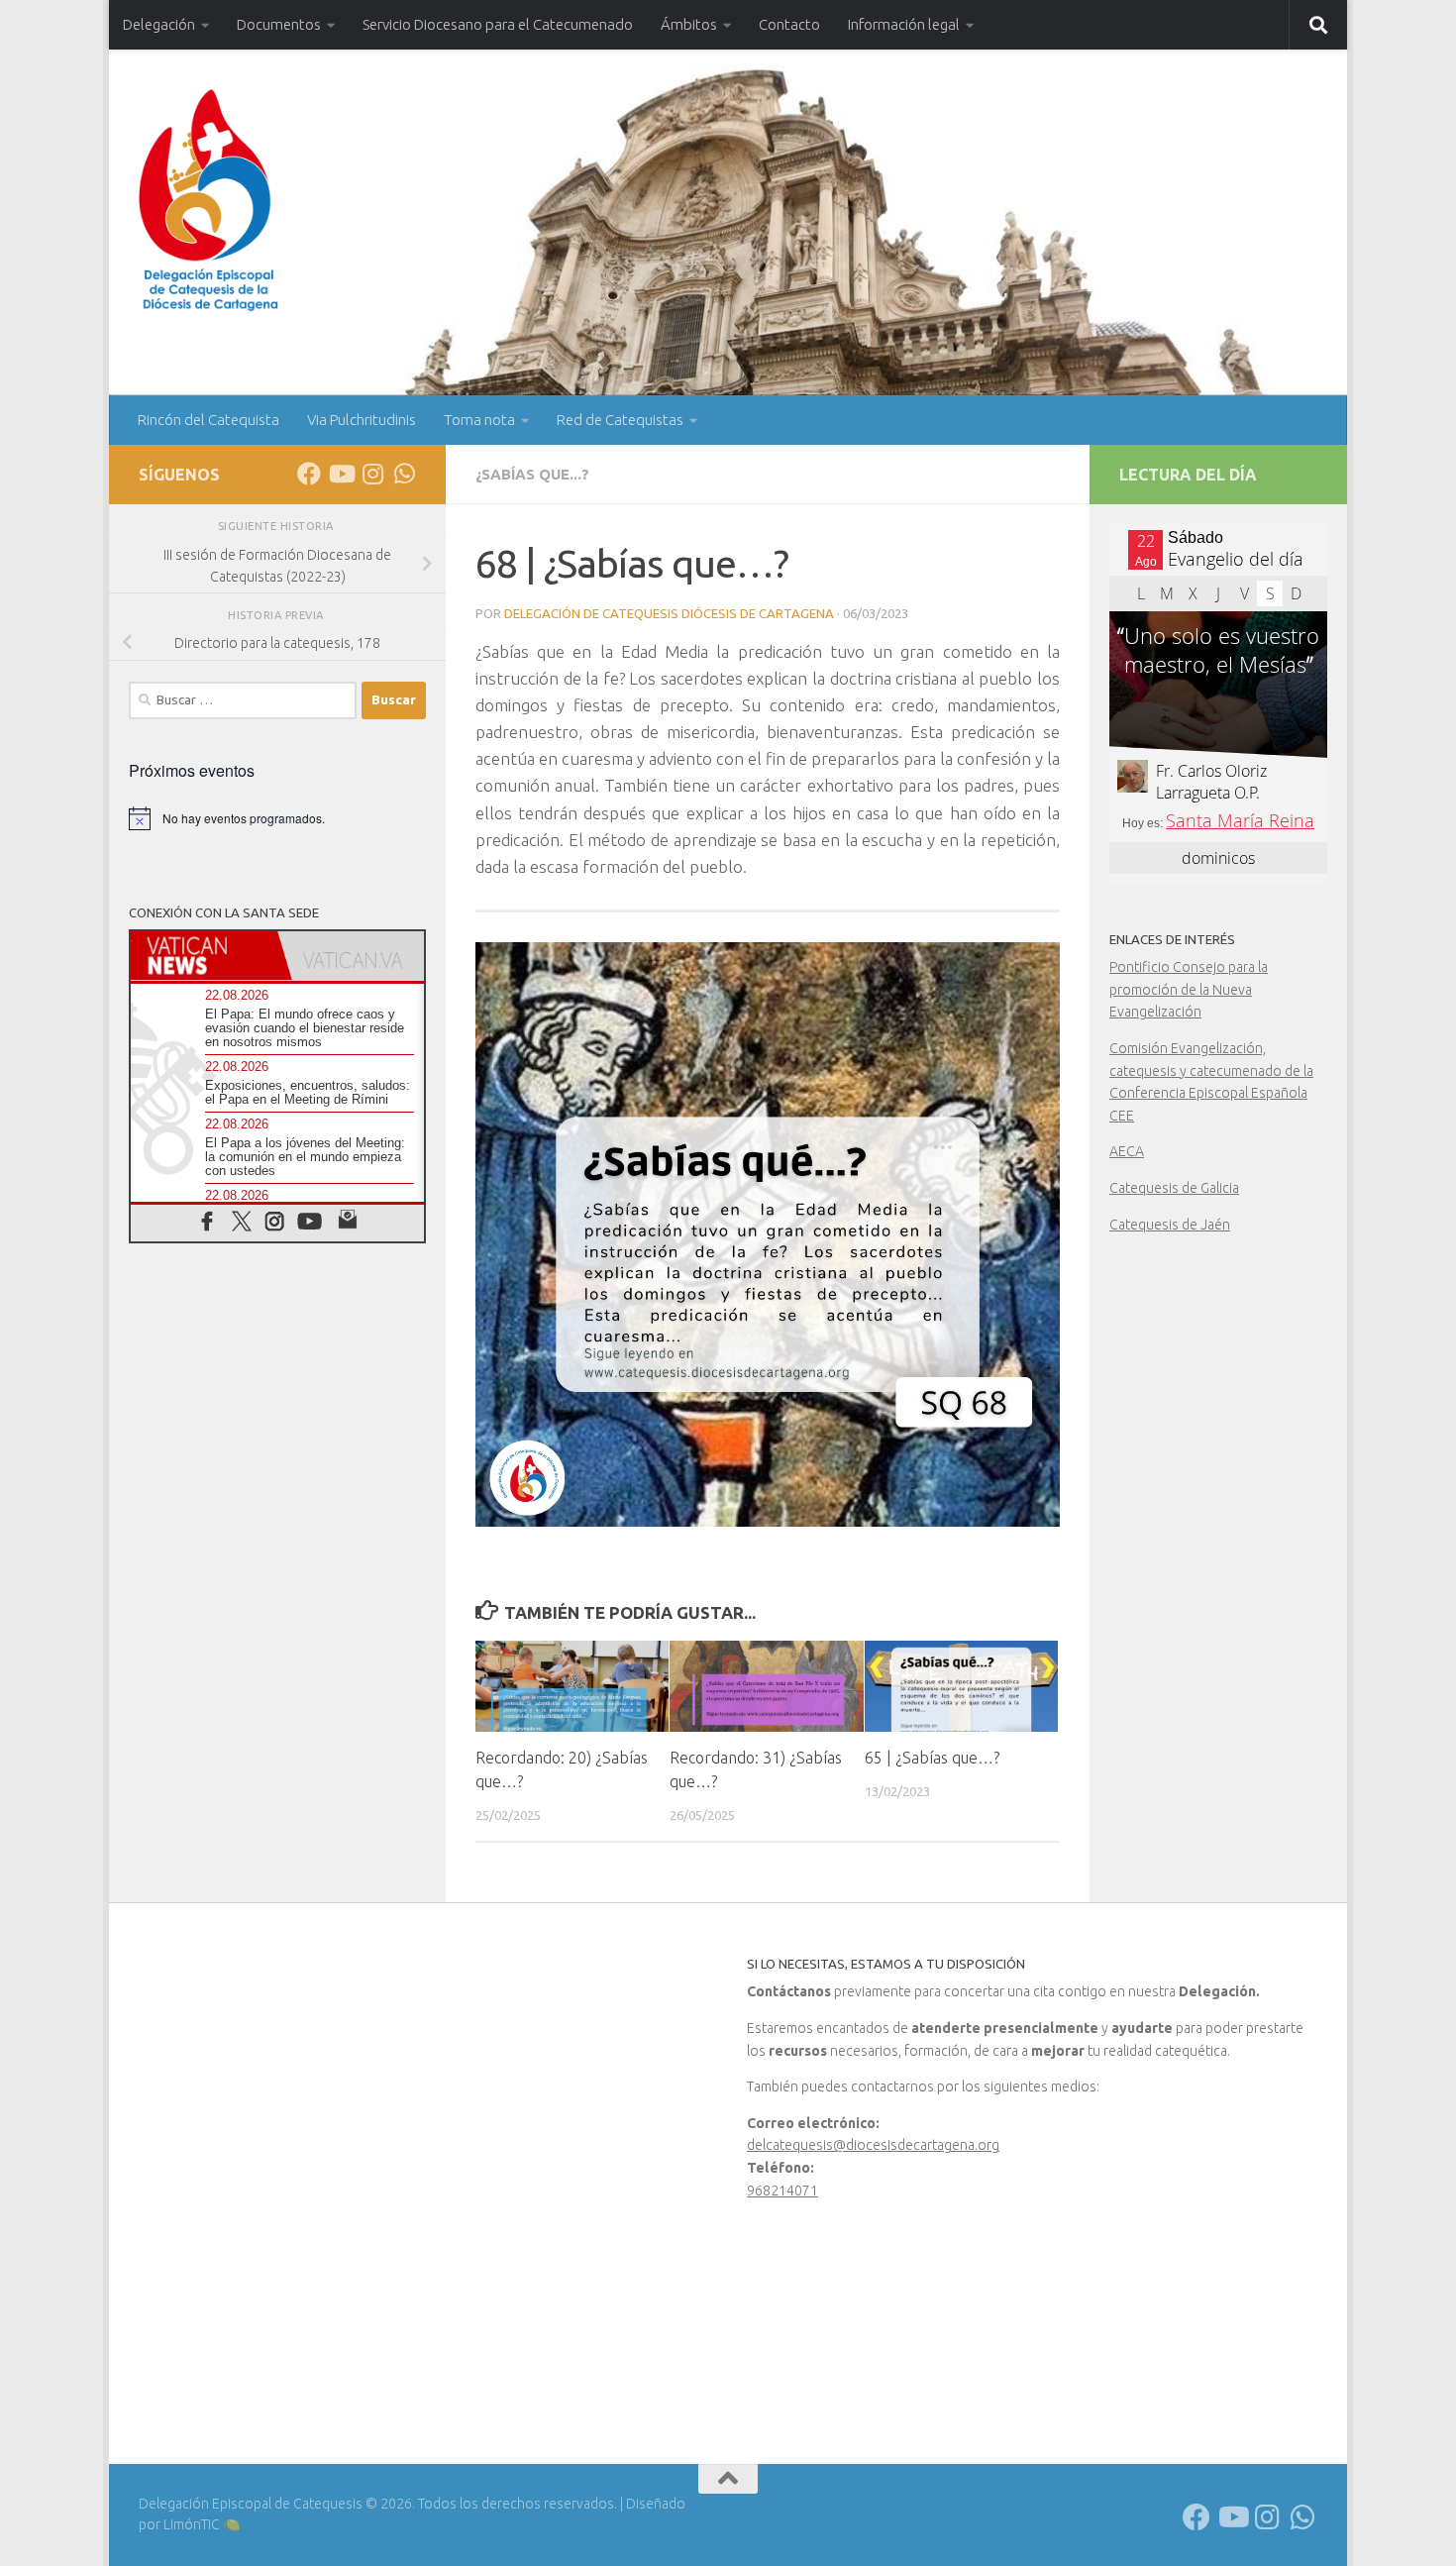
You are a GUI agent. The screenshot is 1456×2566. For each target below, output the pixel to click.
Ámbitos (689, 24)
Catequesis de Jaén (1170, 1225)
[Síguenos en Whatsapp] (404, 474)
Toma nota (479, 420)
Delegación (159, 24)
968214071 (782, 2191)
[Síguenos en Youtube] (341, 474)
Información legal (904, 24)
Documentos (279, 24)
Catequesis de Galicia (1174, 1188)
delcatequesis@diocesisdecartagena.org (873, 2145)
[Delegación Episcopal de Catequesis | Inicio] (208, 201)
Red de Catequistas (620, 420)
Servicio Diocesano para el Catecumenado (498, 24)
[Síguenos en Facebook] (309, 474)
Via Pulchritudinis (362, 420)
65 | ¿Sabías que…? (932, 1758)
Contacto (789, 24)
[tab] (204, 956)
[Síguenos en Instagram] (372, 474)
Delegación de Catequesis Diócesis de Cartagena (669, 613)
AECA (1127, 1151)
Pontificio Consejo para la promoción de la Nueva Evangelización (1189, 989)
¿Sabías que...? (532, 474)
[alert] (277, 818)
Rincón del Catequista (208, 420)
